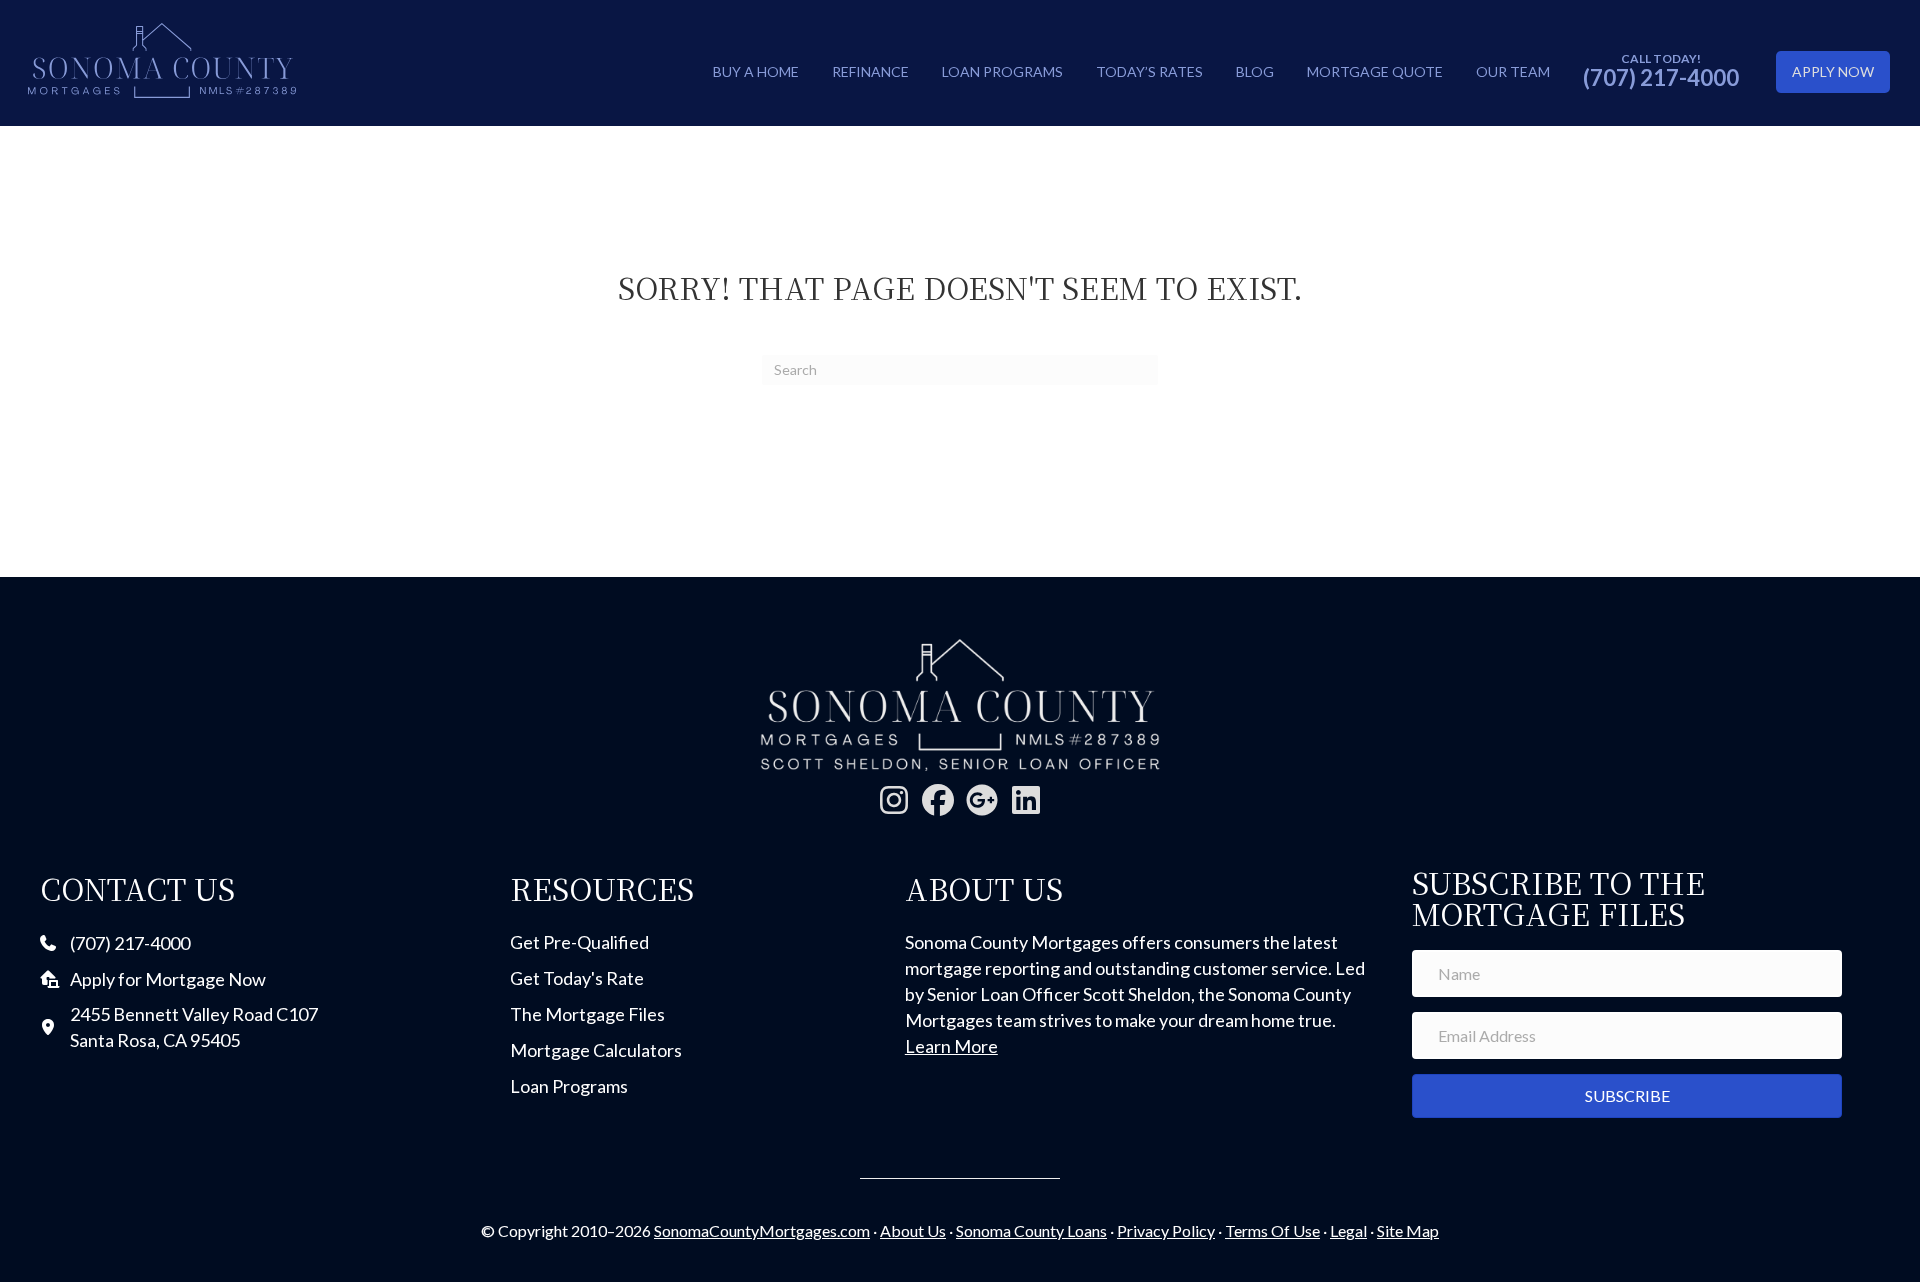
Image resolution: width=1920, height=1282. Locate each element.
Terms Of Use (1272, 1230)
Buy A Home (756, 71)
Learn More (951, 1046)
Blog (1255, 71)
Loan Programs (1002, 71)
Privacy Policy (1166, 1230)
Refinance (870, 71)
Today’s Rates (1149, 71)
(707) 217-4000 (1661, 77)
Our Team (1513, 71)
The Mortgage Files (587, 1014)
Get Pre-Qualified (579, 942)
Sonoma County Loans (1031, 1230)
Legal (1348, 1230)
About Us (913, 1230)
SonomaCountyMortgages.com (762, 1230)
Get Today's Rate (577, 978)
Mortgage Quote (1375, 71)
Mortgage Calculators (596, 1050)
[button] (894, 800)
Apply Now (1833, 71)
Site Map (1408, 1230)
